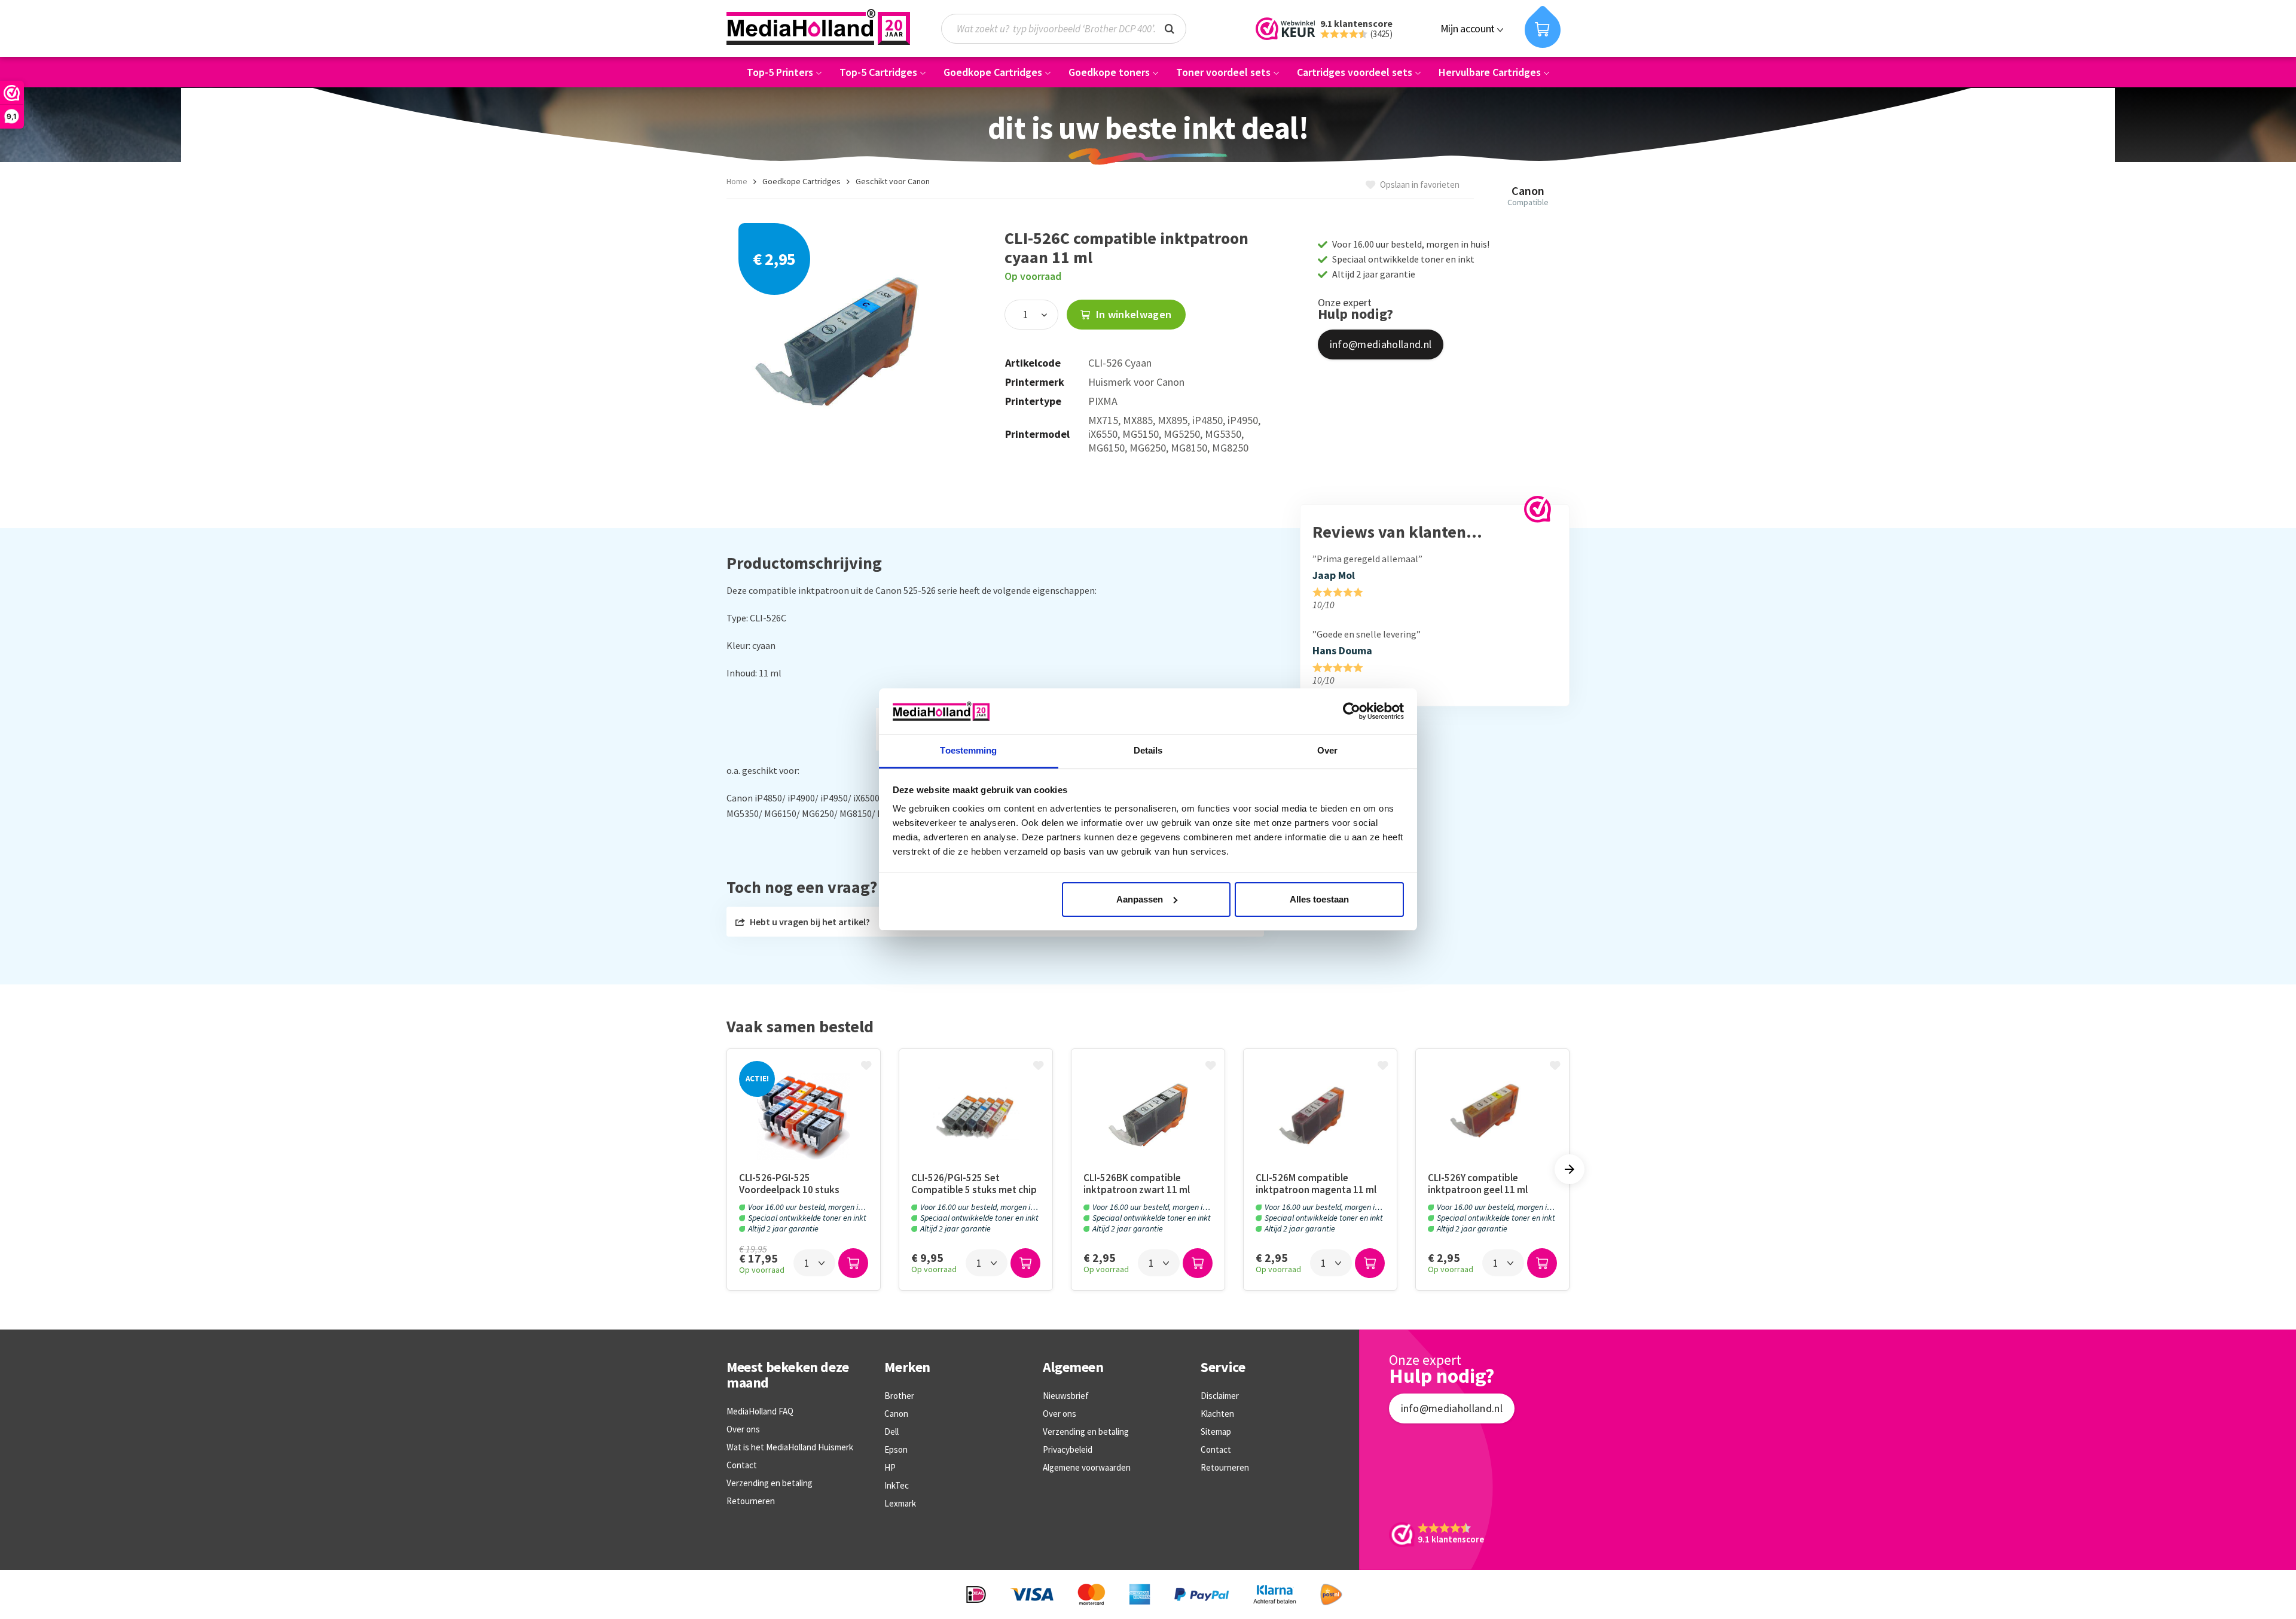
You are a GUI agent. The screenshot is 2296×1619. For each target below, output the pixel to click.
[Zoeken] (1170, 28)
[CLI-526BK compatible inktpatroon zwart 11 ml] (1148, 1116)
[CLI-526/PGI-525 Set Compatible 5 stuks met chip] (976, 1116)
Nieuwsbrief (1066, 1396)
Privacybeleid (1068, 1449)
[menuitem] (1070, 29)
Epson (896, 1449)
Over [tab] (1327, 750)
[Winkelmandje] (1543, 27)
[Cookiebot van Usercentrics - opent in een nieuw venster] (1352, 711)
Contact (742, 1465)
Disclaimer (1220, 1396)
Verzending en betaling (770, 1483)
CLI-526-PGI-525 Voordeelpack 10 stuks (789, 1184)
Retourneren (751, 1501)
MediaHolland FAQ (760, 1411)
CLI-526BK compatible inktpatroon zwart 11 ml (1137, 1184)
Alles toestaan (1319, 899)
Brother (899, 1396)
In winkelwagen (1132, 314)
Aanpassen (1140, 899)
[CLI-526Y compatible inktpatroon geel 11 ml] (1492, 1116)
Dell (891, 1432)
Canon (896, 1414)
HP (890, 1467)
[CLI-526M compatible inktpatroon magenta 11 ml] (1320, 1116)
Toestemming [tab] (968, 750)
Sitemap (1216, 1432)
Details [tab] (1148, 750)
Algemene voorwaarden (1087, 1467)
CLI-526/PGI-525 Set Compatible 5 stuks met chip (974, 1184)
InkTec (897, 1485)
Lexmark (900, 1503)
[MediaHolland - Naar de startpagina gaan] (818, 27)
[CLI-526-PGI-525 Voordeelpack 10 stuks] (804, 1116)
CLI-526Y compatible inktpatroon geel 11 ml (1478, 1184)
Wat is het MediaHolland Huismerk (790, 1447)
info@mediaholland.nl (1381, 344)
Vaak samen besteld (800, 1027)
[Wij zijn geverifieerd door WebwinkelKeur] (1538, 509)
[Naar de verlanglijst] (868, 1066)
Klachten (1217, 1414)
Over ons (743, 1429)
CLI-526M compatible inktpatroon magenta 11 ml (1316, 1184)
